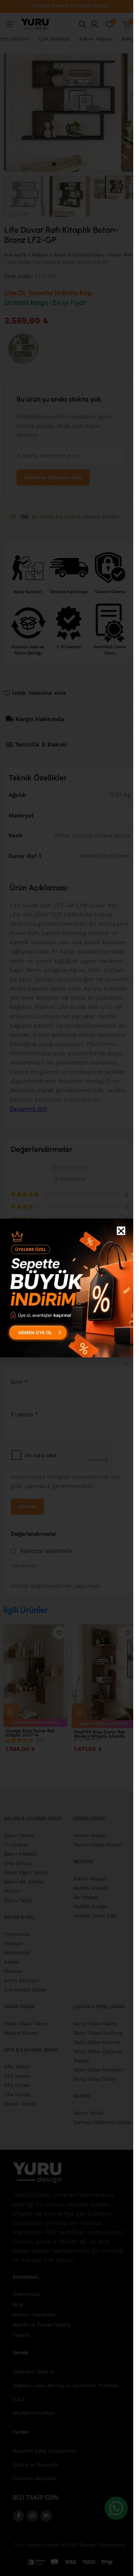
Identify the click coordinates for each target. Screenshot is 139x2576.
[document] (67, 1288)
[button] (121, 1231)
